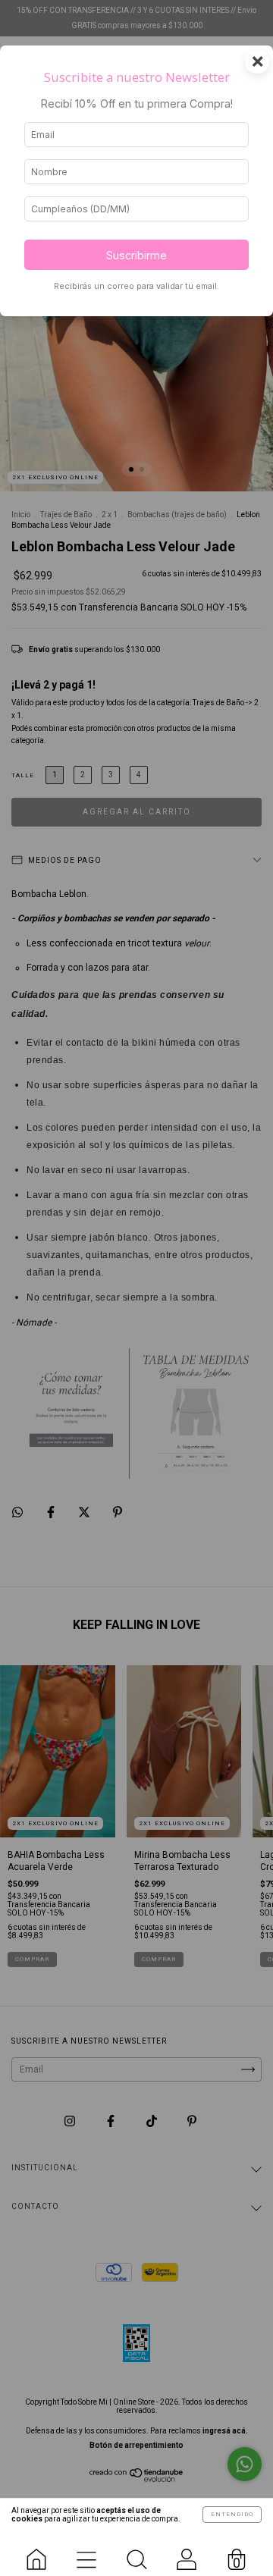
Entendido (232, 2514)
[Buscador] (136, 2553)
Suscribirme (136, 255)
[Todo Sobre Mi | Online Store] (36, 2553)
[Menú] (86, 2553)
